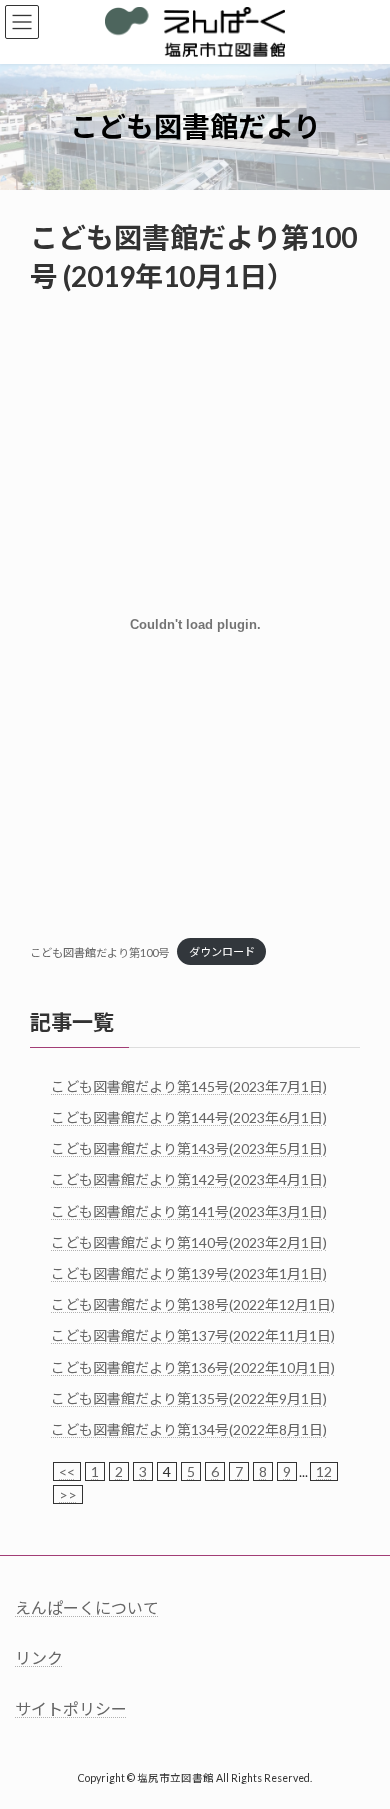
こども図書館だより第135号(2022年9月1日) (189, 1398)
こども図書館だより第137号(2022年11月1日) (193, 1335)
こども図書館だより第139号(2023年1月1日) (189, 1273)
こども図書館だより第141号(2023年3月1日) (189, 1210)
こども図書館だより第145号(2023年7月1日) (189, 1086)
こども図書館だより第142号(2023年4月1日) (189, 1179)
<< (67, 1471)
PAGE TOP (360, 1734)
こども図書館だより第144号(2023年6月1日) (189, 1117)
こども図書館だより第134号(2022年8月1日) (189, 1429)
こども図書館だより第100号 (99, 951)
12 (324, 1471)
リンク (39, 1657)
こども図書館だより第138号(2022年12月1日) (193, 1304)
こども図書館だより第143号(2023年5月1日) (189, 1148)
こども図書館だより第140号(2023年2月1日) (189, 1242)
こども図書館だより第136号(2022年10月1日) (193, 1366)
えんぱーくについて (87, 1607)
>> (68, 1494)
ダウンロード (222, 951)
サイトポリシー (71, 1708)
